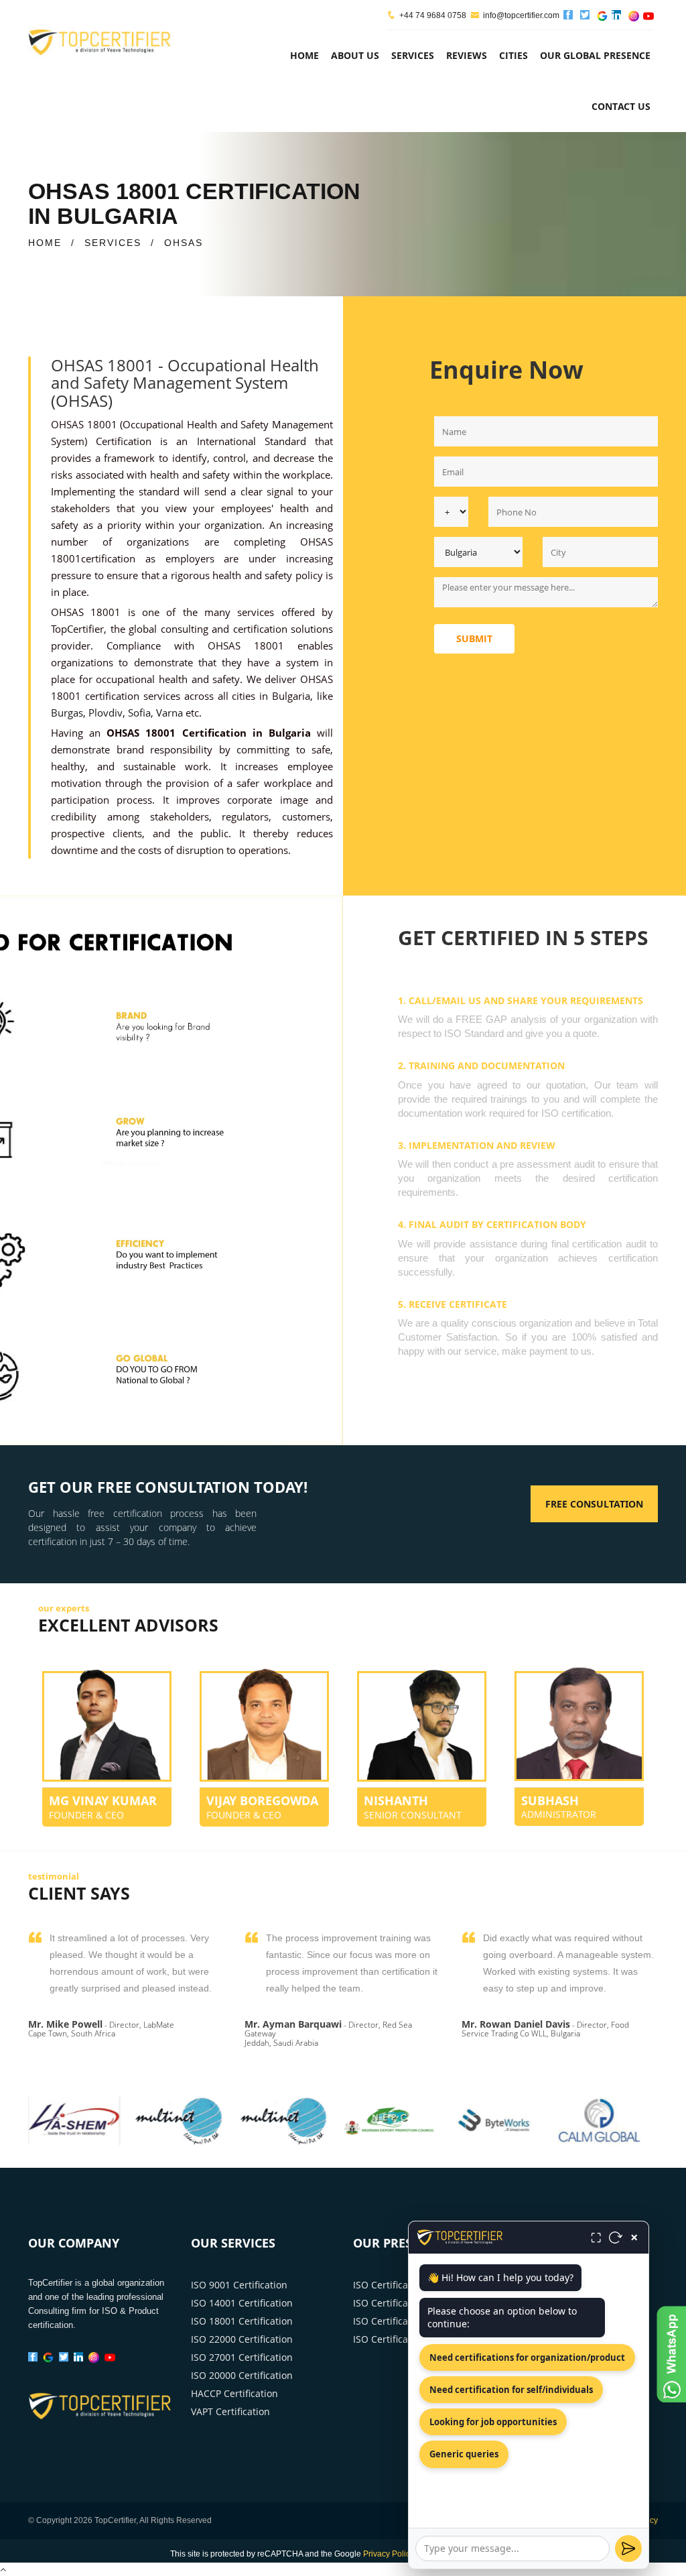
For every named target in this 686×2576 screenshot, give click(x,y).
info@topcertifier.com (521, 15)
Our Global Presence (595, 55)
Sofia (139, 713)
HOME (45, 243)
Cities (513, 55)
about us (355, 55)
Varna (169, 713)
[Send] (628, 2549)
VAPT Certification (230, 2411)
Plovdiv (106, 713)
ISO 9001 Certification (239, 2285)
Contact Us (621, 106)
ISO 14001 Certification (242, 2303)
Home (304, 55)
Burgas (67, 713)
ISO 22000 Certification (242, 2339)
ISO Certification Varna (404, 2303)
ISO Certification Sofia (401, 2285)
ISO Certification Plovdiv (406, 2321)
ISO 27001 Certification (242, 2357)
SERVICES (113, 243)
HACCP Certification (234, 2393)
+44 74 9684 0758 (433, 15)
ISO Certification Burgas (406, 2339)
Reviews (467, 55)
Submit (474, 638)
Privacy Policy (389, 2554)
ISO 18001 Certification (242, 2321)
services (413, 55)
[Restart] (616, 2237)
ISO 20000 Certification (242, 2375)
